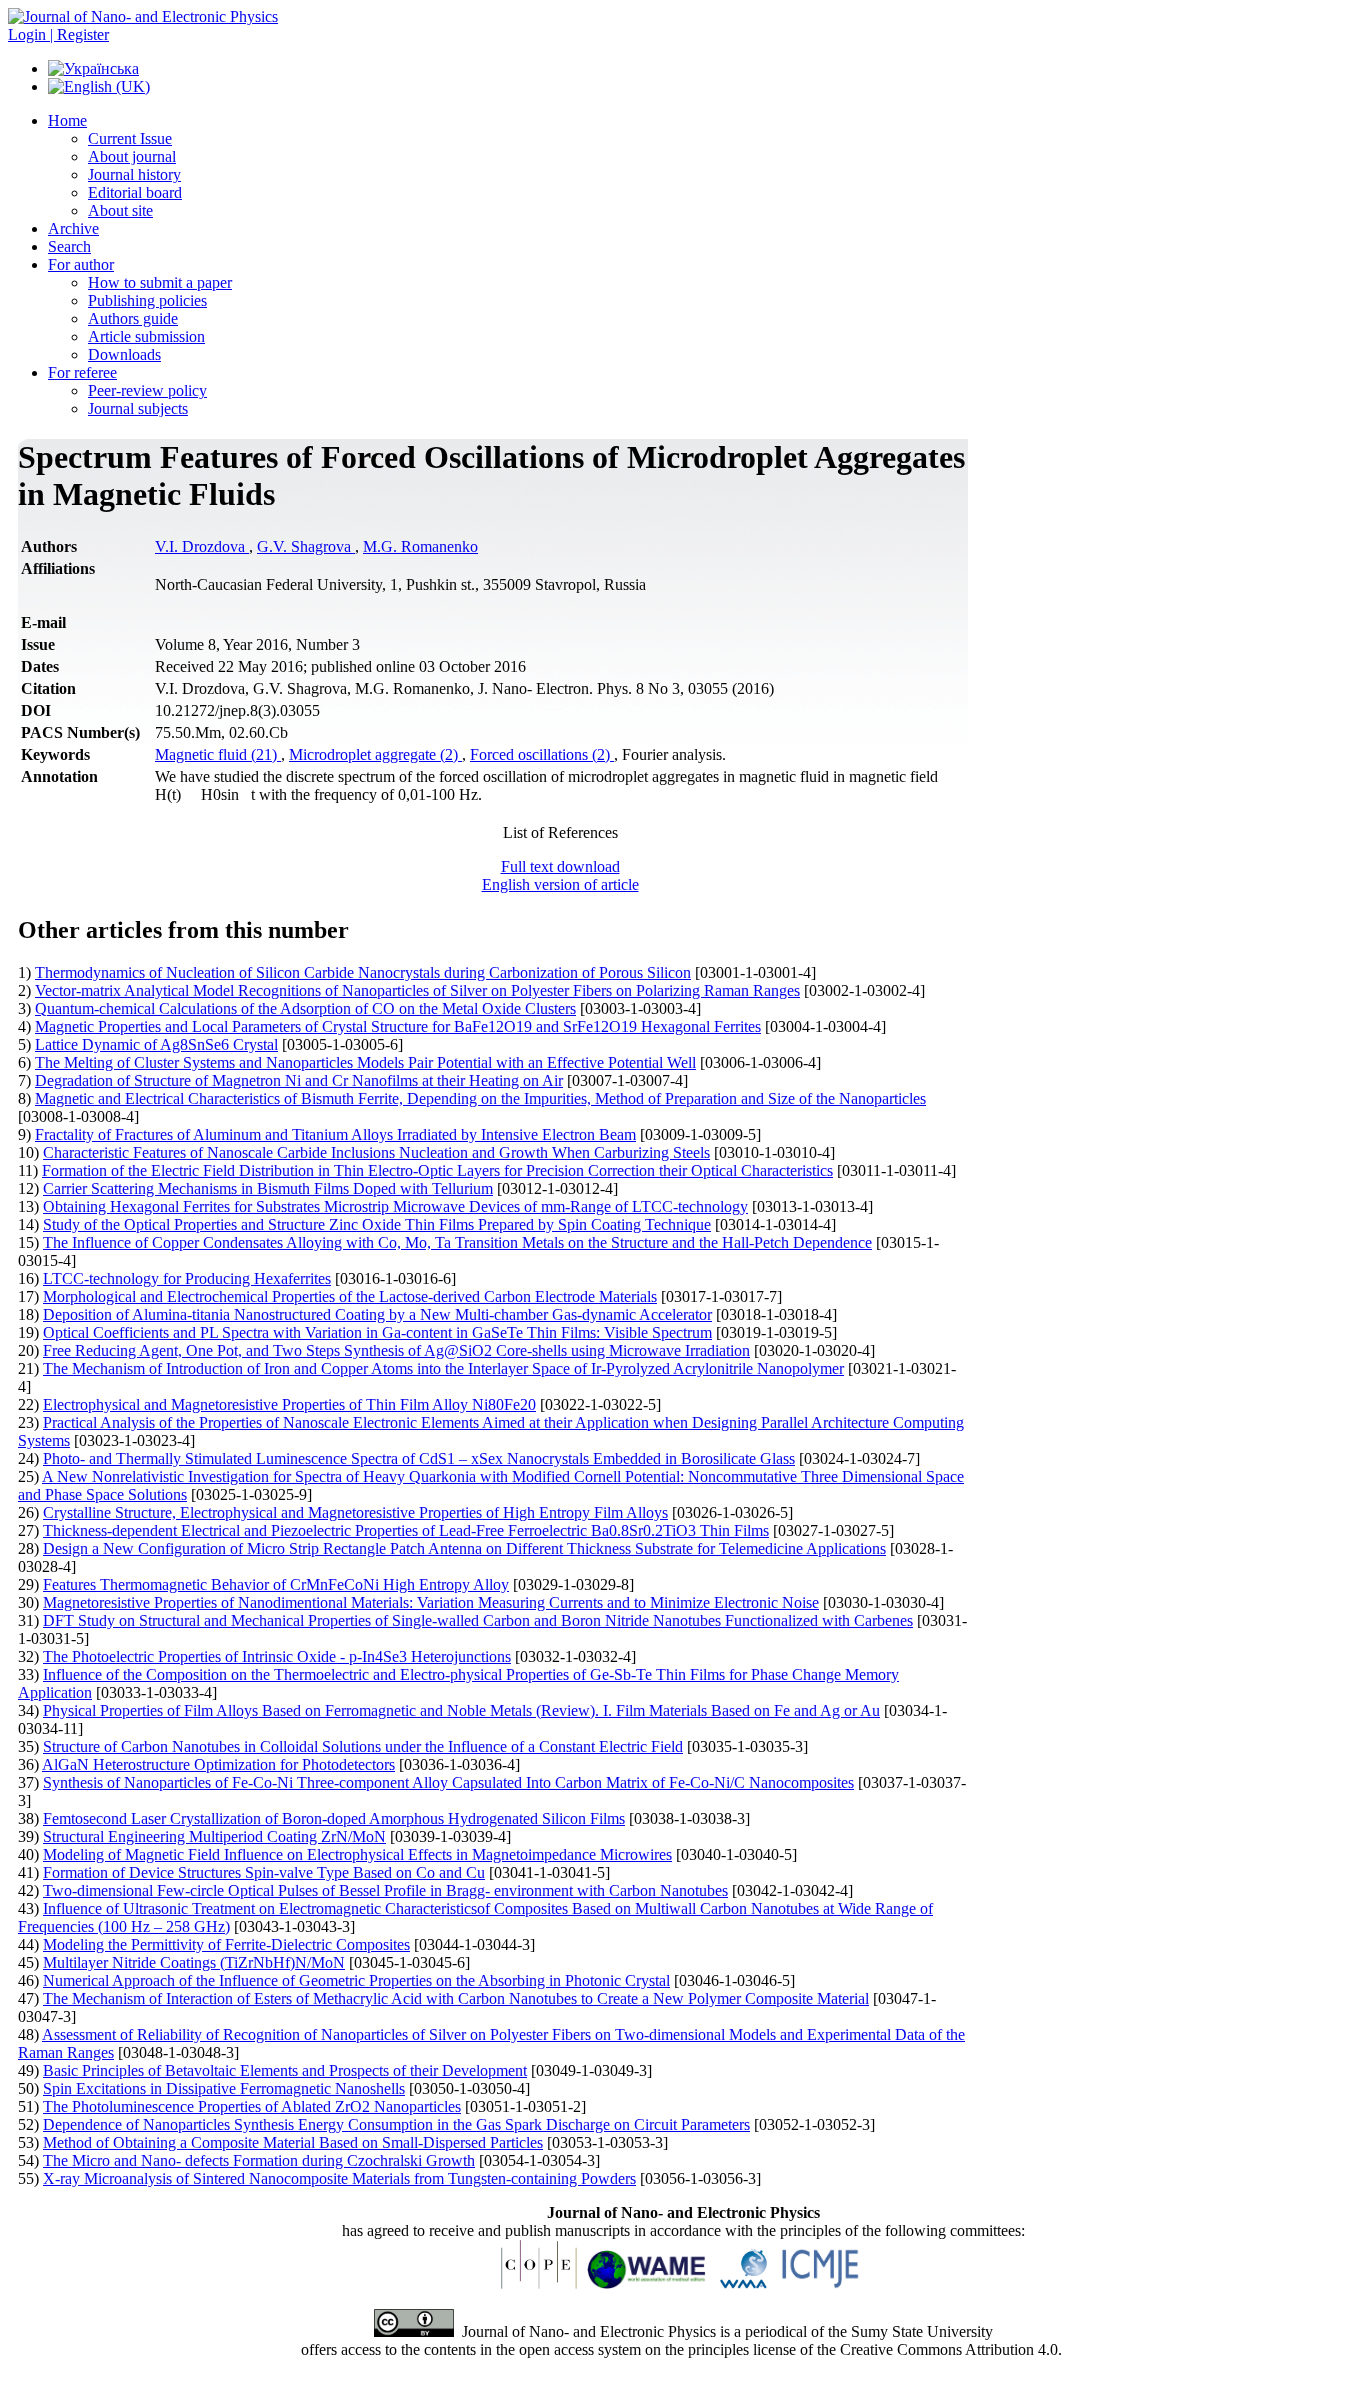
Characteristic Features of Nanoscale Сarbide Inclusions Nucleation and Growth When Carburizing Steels (376, 1152)
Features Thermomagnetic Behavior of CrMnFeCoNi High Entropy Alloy (276, 1584)
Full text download (560, 866)
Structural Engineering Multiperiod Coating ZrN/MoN (214, 1836)
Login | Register (58, 34)
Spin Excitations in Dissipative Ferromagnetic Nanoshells (224, 2088)
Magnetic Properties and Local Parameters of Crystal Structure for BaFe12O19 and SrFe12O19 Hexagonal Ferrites (398, 1026)
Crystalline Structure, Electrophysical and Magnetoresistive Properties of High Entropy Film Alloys (355, 1512)
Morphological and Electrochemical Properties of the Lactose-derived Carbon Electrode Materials (350, 1296)
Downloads (124, 354)
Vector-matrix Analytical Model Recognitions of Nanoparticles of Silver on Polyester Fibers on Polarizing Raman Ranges (417, 990)
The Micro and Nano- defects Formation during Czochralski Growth (259, 2160)
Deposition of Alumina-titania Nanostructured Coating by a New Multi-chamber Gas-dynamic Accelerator (377, 1314)
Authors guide (133, 318)
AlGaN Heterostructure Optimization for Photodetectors (218, 1764)
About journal (132, 156)
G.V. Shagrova (306, 546)
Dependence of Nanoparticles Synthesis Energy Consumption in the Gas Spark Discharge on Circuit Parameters (396, 2124)
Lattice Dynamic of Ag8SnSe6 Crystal (156, 1044)
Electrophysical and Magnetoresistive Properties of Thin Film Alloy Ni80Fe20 (289, 1404)
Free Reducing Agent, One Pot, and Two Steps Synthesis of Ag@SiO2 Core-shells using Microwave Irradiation (396, 1350)
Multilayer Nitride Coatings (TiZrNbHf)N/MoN (194, 1962)
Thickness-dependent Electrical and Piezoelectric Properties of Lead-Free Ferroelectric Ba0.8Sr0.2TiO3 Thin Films (406, 1530)
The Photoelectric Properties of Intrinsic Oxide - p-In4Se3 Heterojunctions (277, 1656)
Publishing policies (147, 300)
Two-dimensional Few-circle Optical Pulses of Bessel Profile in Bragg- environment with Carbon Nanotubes (385, 1890)
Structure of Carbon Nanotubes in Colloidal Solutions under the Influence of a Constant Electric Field (363, 1746)
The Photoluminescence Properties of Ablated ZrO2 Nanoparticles (252, 2106)
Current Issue (130, 138)
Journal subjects (138, 408)
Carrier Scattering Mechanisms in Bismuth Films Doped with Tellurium (268, 1188)
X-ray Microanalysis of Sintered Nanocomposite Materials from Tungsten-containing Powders (339, 2178)
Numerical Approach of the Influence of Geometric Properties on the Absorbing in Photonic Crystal (356, 1980)
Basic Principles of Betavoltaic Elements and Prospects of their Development (285, 2070)
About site (120, 210)
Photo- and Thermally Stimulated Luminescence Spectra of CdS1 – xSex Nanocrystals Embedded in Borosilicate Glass (419, 1458)
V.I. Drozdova (202, 546)
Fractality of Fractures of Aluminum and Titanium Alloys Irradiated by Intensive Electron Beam (335, 1134)
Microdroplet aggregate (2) (375, 754)
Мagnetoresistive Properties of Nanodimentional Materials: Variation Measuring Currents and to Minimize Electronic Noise (431, 1602)
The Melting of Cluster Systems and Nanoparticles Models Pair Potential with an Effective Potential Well (365, 1062)
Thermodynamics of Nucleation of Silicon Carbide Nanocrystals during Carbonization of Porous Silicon (363, 972)
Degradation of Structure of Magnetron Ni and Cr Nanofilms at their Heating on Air (299, 1080)
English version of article (560, 884)
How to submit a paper (160, 282)
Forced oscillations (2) (542, 754)
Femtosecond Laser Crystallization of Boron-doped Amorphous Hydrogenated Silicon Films (334, 1818)
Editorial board (135, 192)
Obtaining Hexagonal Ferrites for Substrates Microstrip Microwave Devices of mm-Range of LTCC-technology (395, 1206)
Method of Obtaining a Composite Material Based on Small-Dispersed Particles (293, 2142)
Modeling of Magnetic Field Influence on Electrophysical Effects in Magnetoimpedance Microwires (357, 1854)
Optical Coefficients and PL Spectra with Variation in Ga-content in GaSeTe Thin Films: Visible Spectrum (377, 1332)
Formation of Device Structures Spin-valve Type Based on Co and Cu (264, 1872)
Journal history (134, 174)
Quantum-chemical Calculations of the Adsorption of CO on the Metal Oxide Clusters (305, 1008)
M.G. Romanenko (420, 546)
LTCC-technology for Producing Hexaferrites (187, 1278)
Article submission (146, 336)
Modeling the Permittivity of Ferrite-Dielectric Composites (226, 1944)
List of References (560, 832)
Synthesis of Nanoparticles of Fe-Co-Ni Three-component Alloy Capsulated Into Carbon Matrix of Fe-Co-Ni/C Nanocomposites (448, 1782)
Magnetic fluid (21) (218, 754)
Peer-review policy (147, 390)
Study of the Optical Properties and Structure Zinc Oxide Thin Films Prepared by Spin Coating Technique (377, 1224)
